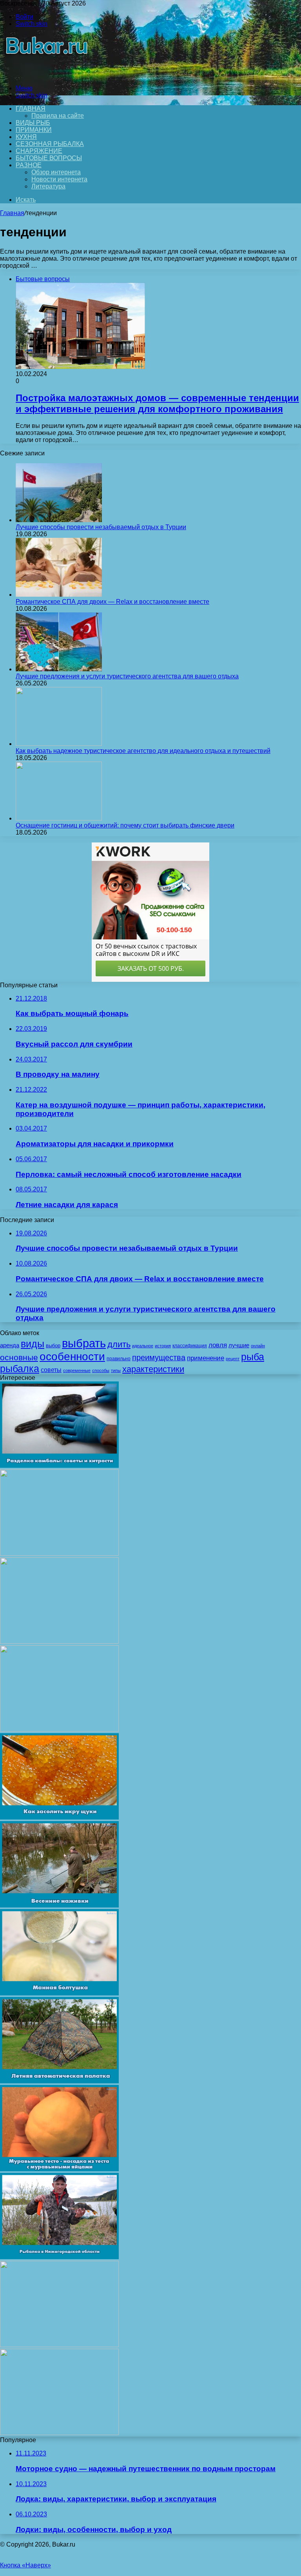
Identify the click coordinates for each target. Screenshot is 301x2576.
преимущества (159, 1357)
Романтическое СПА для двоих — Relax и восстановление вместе (112, 602)
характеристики (153, 1369)
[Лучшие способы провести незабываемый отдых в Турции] (59, 520)
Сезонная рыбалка (50, 144)
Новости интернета (59, 179)
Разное (29, 165)
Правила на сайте (58, 116)
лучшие (239, 1345)
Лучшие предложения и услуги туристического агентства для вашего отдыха (127, 676)
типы (116, 1370)
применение (206, 1358)
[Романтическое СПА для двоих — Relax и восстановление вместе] (59, 595)
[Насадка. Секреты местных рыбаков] (59, 2433)
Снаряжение (39, 151)
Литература (48, 186)
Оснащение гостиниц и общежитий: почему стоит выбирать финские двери (125, 825)
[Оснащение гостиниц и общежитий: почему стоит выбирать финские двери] (59, 818)
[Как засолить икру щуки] (59, 1817)
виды (33, 1344)
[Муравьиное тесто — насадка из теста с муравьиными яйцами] (59, 2169)
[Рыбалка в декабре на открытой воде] (59, 1642)
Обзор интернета (56, 172)
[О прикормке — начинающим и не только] (59, 1554)
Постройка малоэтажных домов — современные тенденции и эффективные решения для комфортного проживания (157, 403)
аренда (10, 1345)
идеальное (143, 1346)
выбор (53, 1346)
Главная (12, 213)
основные (19, 1357)
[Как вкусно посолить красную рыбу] (59, 2345)
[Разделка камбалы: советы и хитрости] (59, 1466)
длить (119, 1344)
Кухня (26, 137)
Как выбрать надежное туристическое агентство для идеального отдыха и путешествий (143, 751)
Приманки (34, 130)
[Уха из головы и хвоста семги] (59, 1729)
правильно (119, 1359)
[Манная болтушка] (59, 1993)
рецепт (233, 1359)
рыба (253, 1357)
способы (101, 1370)
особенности (72, 1356)
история (163, 1346)
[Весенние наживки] (59, 1905)
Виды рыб (33, 123)
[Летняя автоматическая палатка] (59, 2081)
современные (77, 1370)
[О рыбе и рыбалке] (45, 75)
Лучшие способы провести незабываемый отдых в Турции (101, 527)
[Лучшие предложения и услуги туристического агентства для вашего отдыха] (59, 669)
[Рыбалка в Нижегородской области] (59, 2257)
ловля (218, 1345)
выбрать (84, 1343)
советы (51, 1370)
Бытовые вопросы (49, 158)
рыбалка (20, 1368)
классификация (190, 1346)
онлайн (258, 1346)
